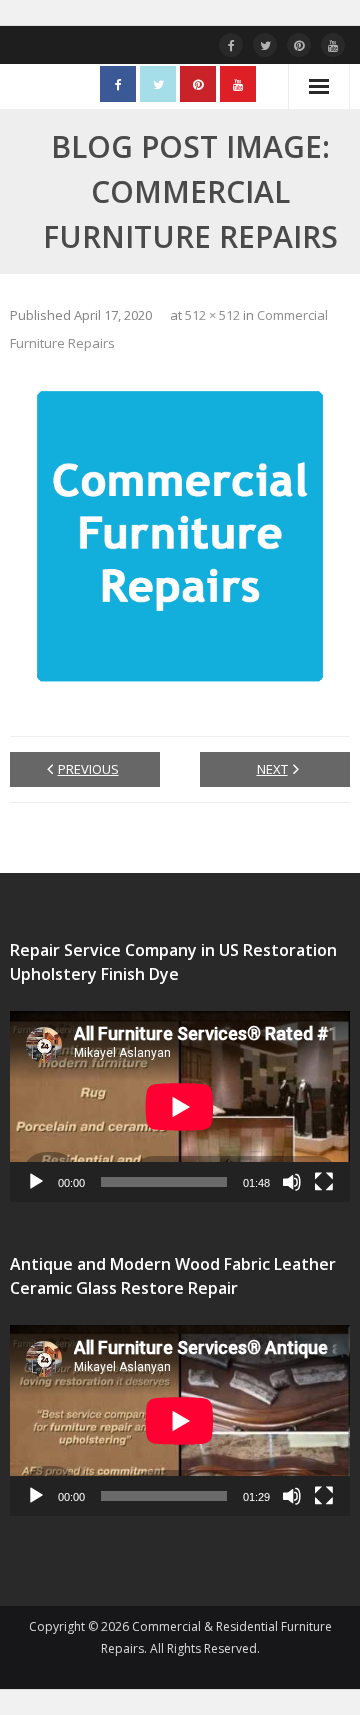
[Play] (36, 1182)
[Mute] (292, 1182)
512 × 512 (212, 315)
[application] (180, 1106)
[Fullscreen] (324, 1182)
